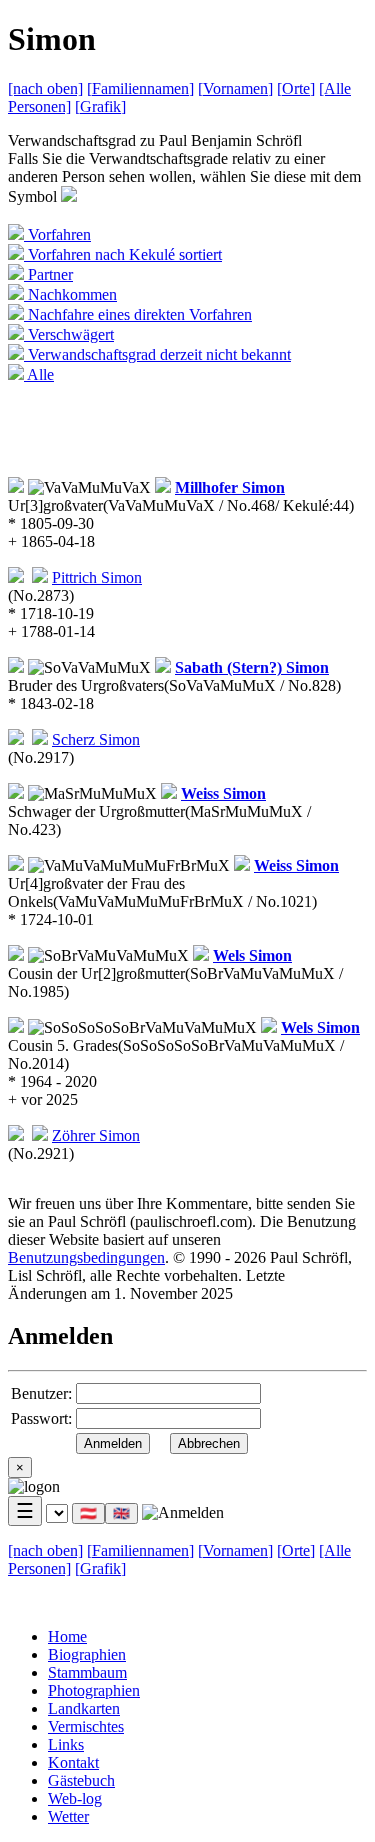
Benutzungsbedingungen (86, 1257)
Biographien (87, 1654)
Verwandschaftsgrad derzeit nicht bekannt (157, 354)
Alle (39, 374)
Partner (48, 274)
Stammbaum (87, 1672)
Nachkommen (70, 294)
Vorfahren (57, 234)
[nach (45, 88)
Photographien (94, 1690)
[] (140, 88)
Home (67, 1636)
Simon (230, 487)
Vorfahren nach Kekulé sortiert (123, 254)
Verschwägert (69, 334)
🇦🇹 (88, 1513)
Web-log (75, 1798)
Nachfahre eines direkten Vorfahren (138, 314)
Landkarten (84, 1708)
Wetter (68, 1816)
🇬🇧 (121, 1513)
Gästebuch (81, 1780)
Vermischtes (86, 1726)
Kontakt (73, 1762)
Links (66, 1744)
